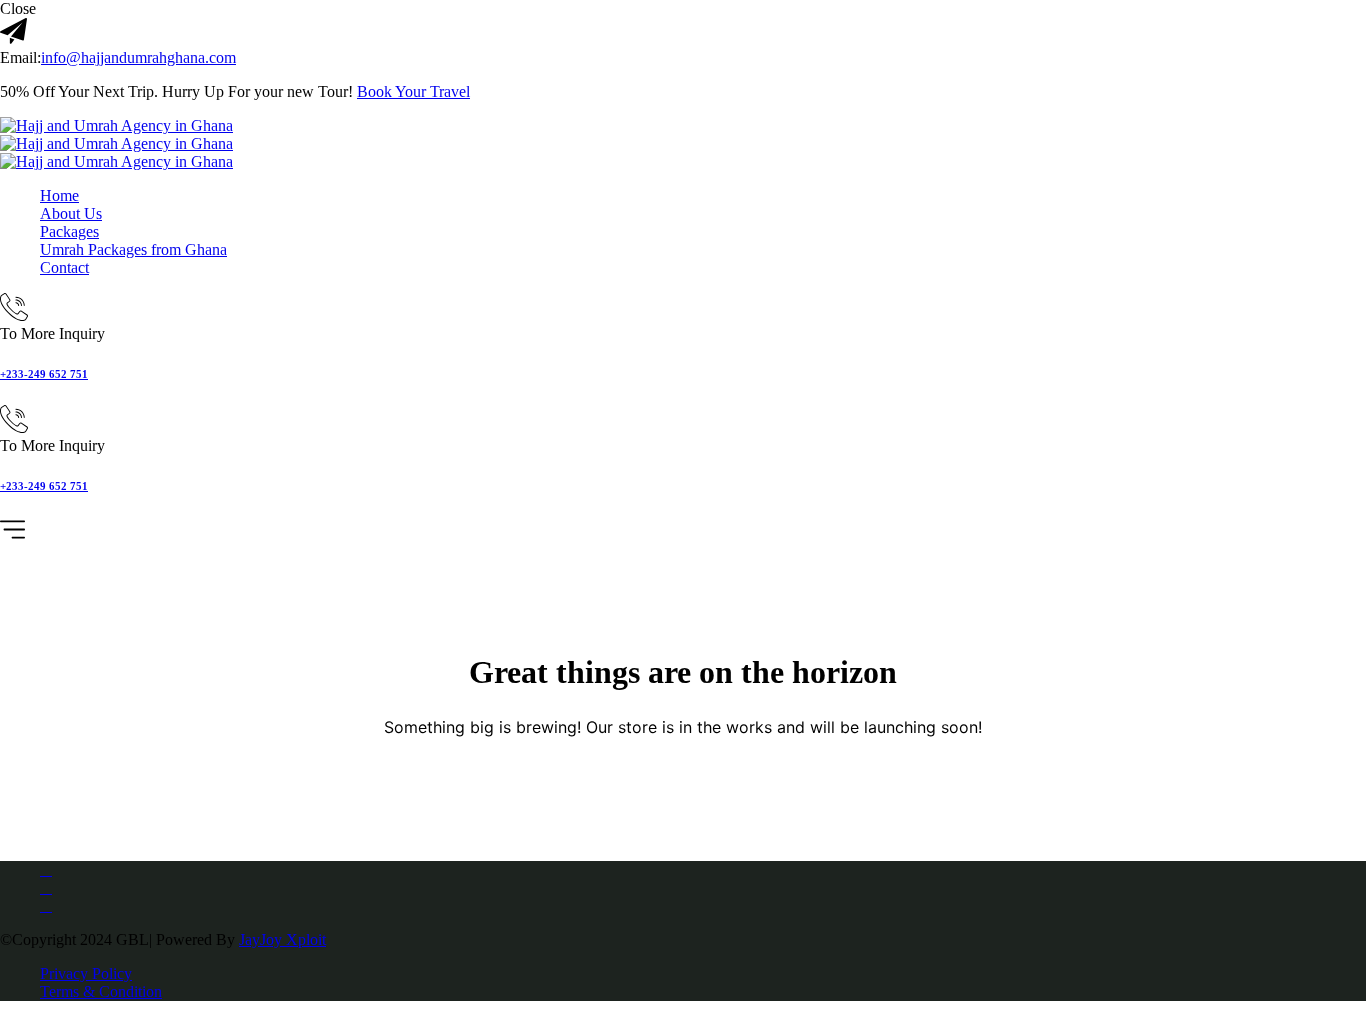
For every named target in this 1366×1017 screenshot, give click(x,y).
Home (59, 195)
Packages (69, 231)
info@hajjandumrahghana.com (138, 57)
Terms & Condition (101, 991)
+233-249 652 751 (44, 374)
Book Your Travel (413, 91)
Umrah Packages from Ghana (133, 249)
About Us (71, 213)
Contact (64, 267)
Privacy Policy (86, 973)
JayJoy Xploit (282, 939)
